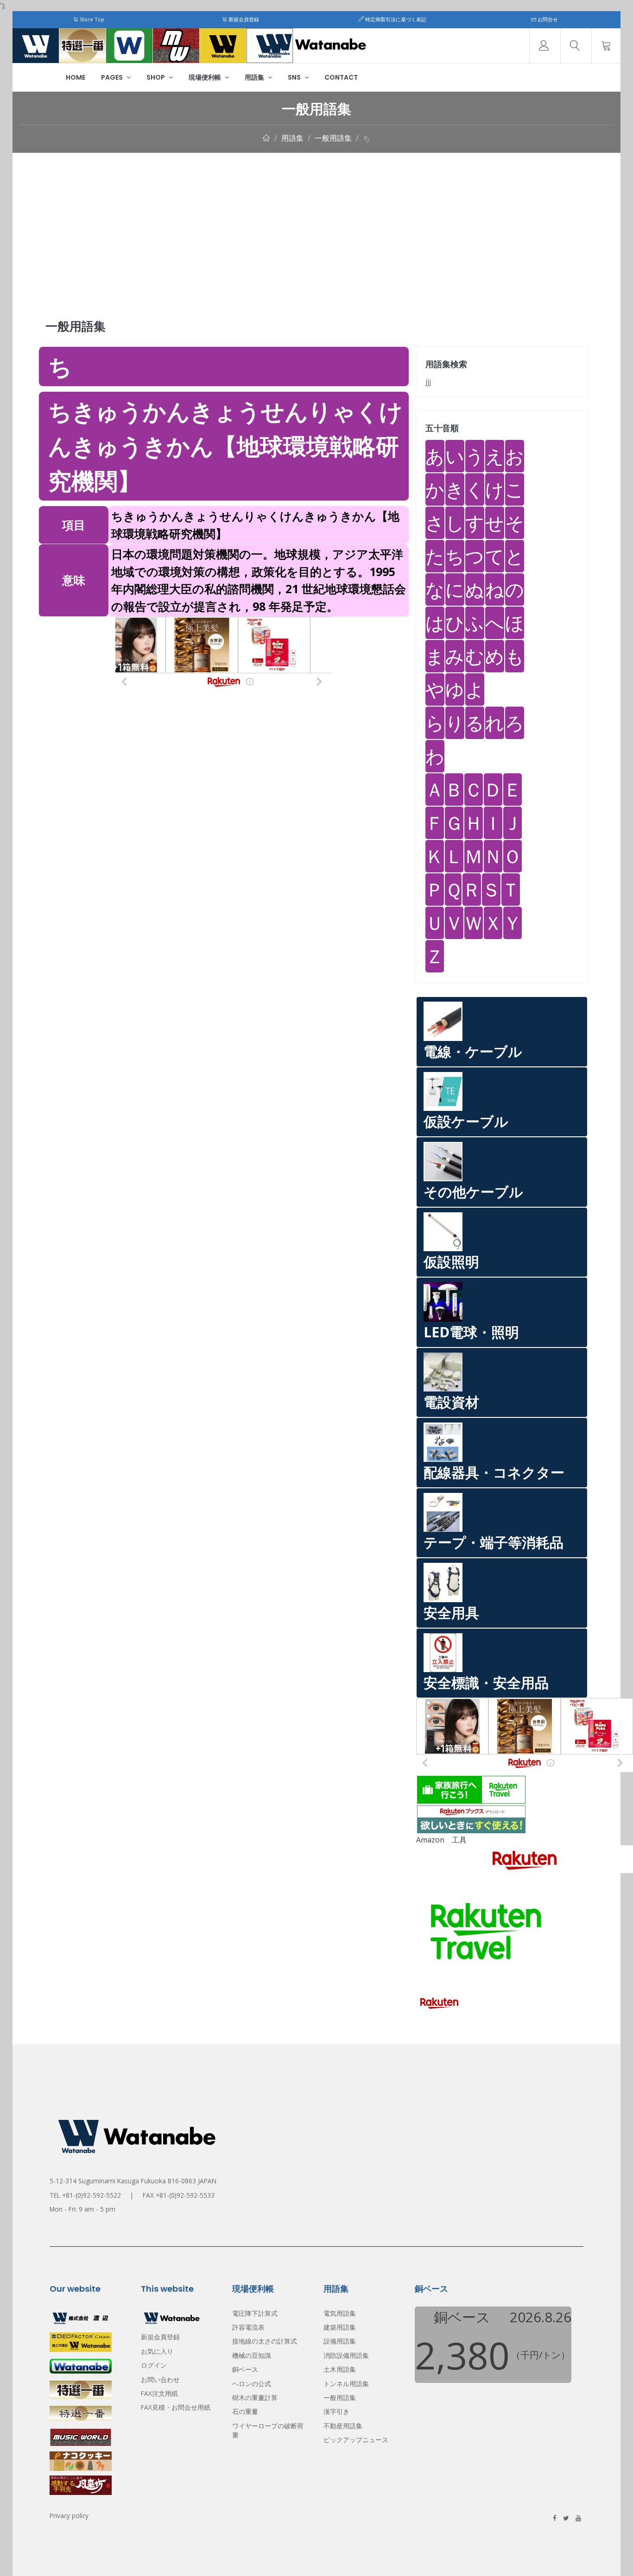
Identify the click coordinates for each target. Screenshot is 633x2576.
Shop (156, 77)
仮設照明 (451, 1262)
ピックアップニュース (356, 2555)
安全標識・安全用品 (486, 1683)
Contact (341, 77)
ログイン (154, 2481)
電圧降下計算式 (255, 2429)
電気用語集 (340, 2429)
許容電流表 (248, 2443)
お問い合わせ (160, 2495)
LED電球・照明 (471, 1332)
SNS (295, 77)
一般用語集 (333, 138)
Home (76, 77)
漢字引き (336, 2527)
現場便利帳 (206, 77)
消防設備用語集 (346, 2471)
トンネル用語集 (346, 2499)
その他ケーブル (473, 1192)
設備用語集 (340, 2457)
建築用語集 (340, 2443)
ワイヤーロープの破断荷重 (268, 2546)
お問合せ (547, 19)
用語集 (255, 77)
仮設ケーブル (466, 1121)
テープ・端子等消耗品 (494, 1542)
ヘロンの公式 (252, 2499)
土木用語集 (340, 2485)
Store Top (91, 19)
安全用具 (451, 1613)
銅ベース (245, 2485)
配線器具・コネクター (494, 1472)
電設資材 (451, 1402)
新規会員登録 (243, 19)
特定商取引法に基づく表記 (395, 19)
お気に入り (157, 2467)
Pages (113, 77)
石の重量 (245, 2527)
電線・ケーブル (473, 1051)
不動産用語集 (343, 2542)
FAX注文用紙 (159, 2509)
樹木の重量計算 (255, 2513)
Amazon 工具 (441, 1840)
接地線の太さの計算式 (265, 2457)
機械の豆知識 (252, 2471)
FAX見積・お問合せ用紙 (176, 2523)
